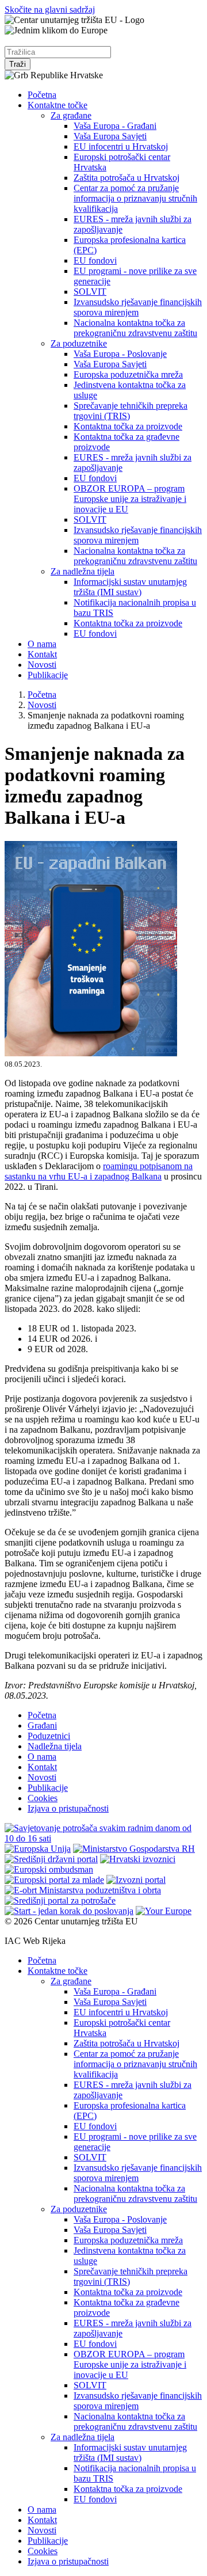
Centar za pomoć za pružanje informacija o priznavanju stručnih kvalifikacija (135, 198)
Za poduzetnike (79, 343)
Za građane (71, 115)
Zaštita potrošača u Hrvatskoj (126, 178)
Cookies (43, 1798)
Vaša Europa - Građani (115, 126)
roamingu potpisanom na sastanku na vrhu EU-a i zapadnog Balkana (99, 1171)
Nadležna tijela (55, 1746)
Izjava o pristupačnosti (68, 1808)
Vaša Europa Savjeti (110, 136)
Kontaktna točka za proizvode (128, 426)
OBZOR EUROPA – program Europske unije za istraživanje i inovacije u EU (130, 499)
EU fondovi (95, 260)
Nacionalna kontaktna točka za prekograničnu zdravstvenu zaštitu (135, 328)
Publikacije (48, 675)
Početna (42, 95)
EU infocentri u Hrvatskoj (121, 147)
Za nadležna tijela (83, 571)
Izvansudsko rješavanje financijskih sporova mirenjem (138, 307)
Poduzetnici (49, 1736)
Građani (42, 1725)
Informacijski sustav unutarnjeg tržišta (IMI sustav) (130, 587)
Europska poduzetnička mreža (128, 374)
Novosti (42, 665)
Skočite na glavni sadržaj (50, 9)
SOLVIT (90, 292)
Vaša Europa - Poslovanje (120, 354)
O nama (42, 644)
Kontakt (42, 654)
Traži (18, 64)
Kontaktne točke (57, 105)
